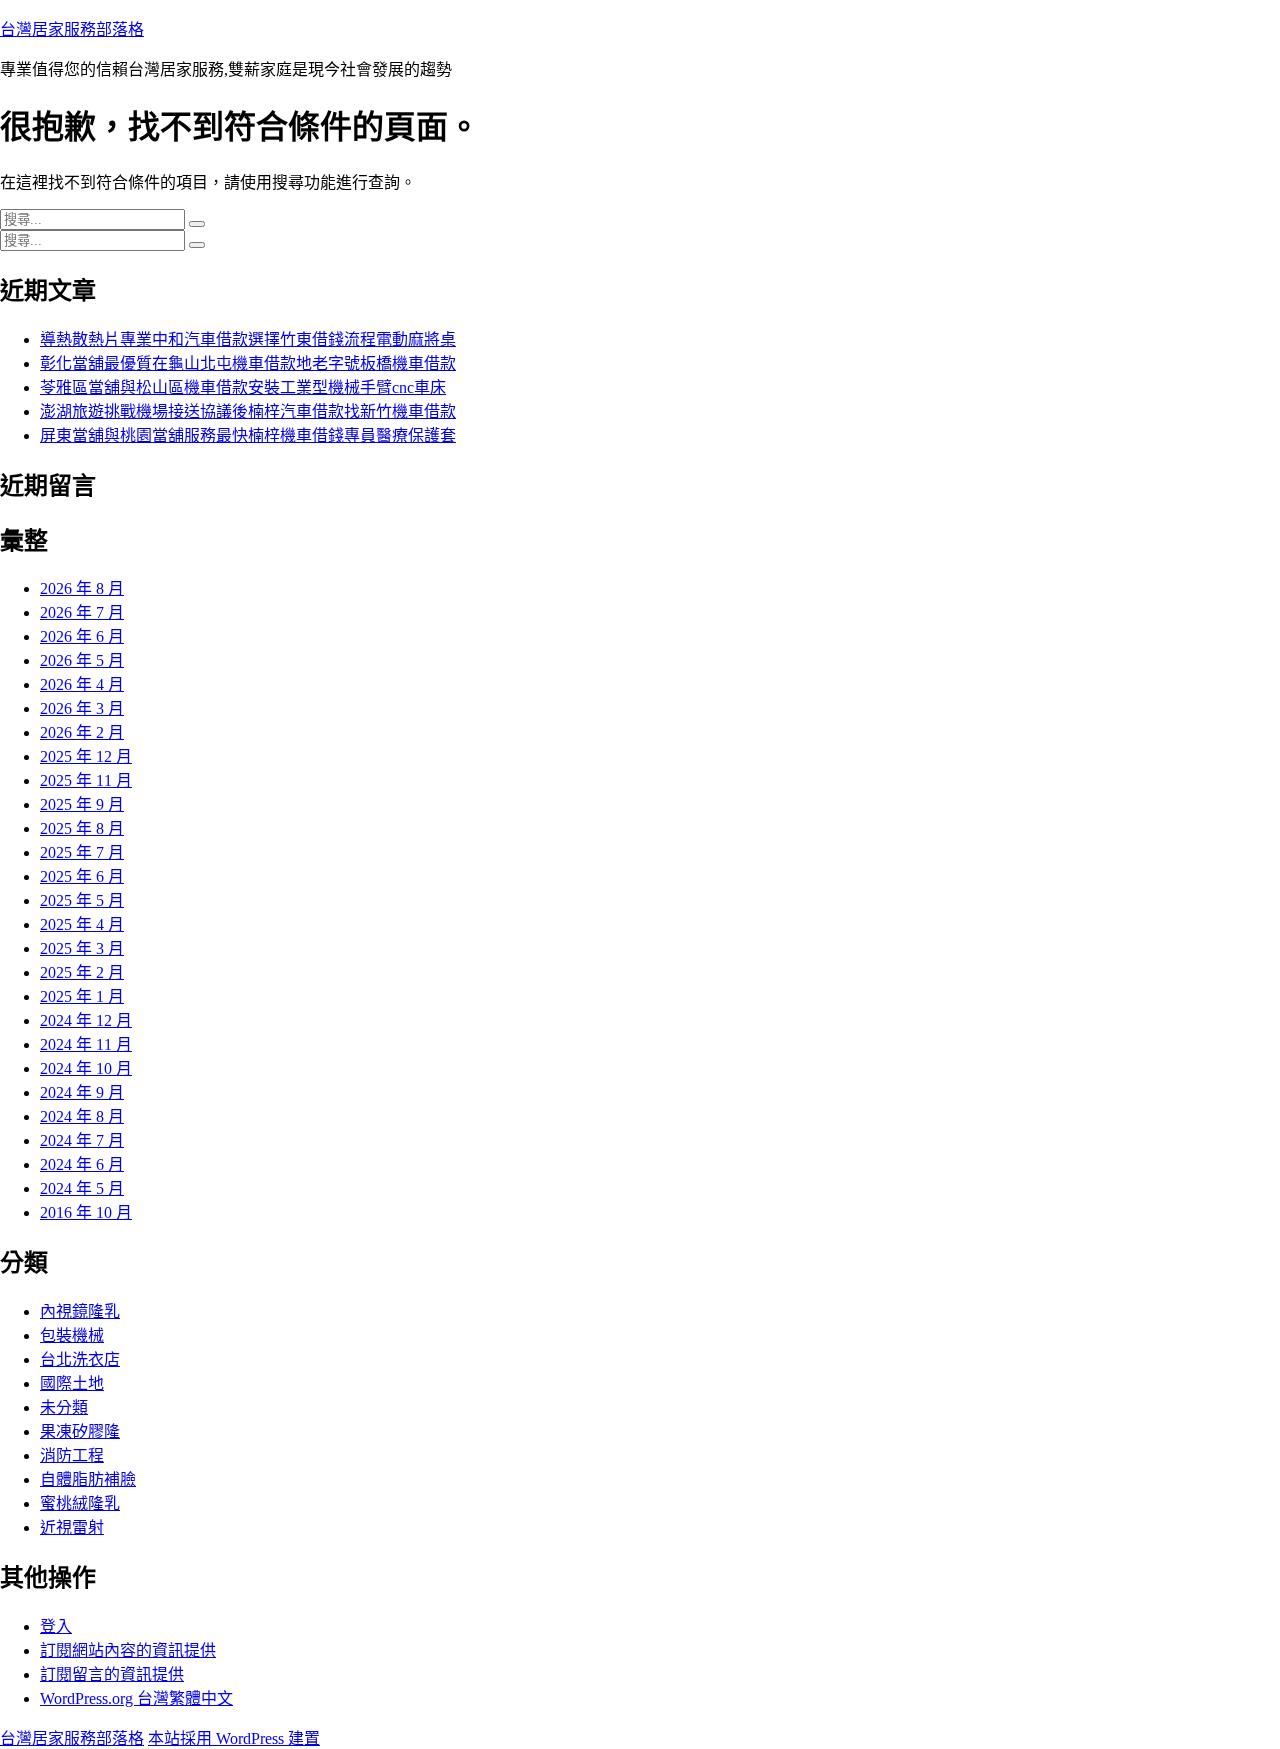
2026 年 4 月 (82, 684)
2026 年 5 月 (82, 660)
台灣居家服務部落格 (72, 29)
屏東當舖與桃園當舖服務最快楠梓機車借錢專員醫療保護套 (248, 435)
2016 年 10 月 (86, 1212)
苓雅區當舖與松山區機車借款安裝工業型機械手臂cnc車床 (243, 387)
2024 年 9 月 (82, 1092)
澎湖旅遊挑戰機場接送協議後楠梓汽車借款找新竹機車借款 (248, 411)
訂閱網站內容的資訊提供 (128, 1650)
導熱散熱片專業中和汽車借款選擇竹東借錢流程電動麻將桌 (248, 339)
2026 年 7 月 (82, 612)
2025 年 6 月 (82, 876)
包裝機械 (72, 1335)
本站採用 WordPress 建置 (234, 1738)
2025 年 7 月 (82, 852)
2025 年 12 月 (86, 756)
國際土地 (72, 1383)
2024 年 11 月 (86, 1044)
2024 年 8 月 (82, 1116)
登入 (56, 1626)
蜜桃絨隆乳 (80, 1503)
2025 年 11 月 (86, 780)
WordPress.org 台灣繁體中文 (136, 1698)
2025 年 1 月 (82, 996)
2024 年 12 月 (86, 1020)
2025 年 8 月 (82, 828)
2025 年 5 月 (82, 900)
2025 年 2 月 (82, 972)
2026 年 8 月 (82, 588)
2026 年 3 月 (82, 708)
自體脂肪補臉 (88, 1479)
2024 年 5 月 (82, 1188)
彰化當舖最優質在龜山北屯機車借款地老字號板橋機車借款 (248, 363)
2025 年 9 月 (82, 804)
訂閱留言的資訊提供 (112, 1674)
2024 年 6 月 (82, 1164)
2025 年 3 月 (82, 948)
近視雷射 (72, 1527)
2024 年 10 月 (86, 1068)
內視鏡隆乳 (80, 1311)
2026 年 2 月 (82, 732)
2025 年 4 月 (82, 924)
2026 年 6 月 (82, 636)
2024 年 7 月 (82, 1140)
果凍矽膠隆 (80, 1431)
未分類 (64, 1407)
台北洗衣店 (80, 1359)
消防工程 (72, 1455)
